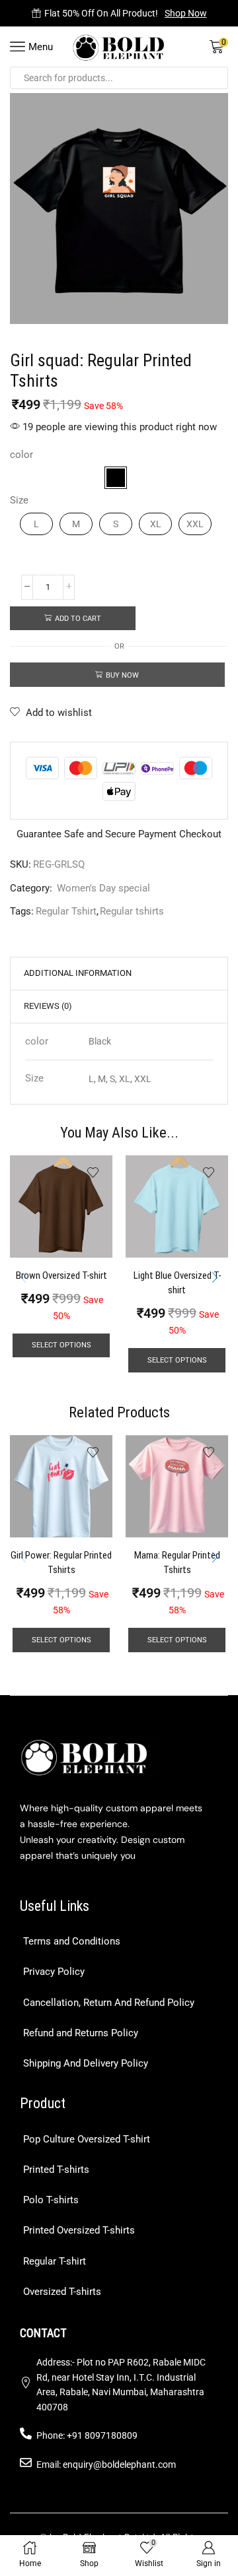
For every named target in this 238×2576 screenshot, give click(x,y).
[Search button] (217, 78)
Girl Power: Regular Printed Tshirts (61, 1562)
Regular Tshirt (66, 911)
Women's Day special (103, 888)
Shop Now (186, 13)
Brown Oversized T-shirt (61, 1275)
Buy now (122, 675)
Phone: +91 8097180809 (87, 2435)
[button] (215, 1277)
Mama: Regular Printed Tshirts (177, 1562)
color (21, 455)
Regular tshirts (132, 911)
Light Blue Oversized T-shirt (177, 1283)
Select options (61, 1345)
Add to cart (78, 619)
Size (19, 500)
